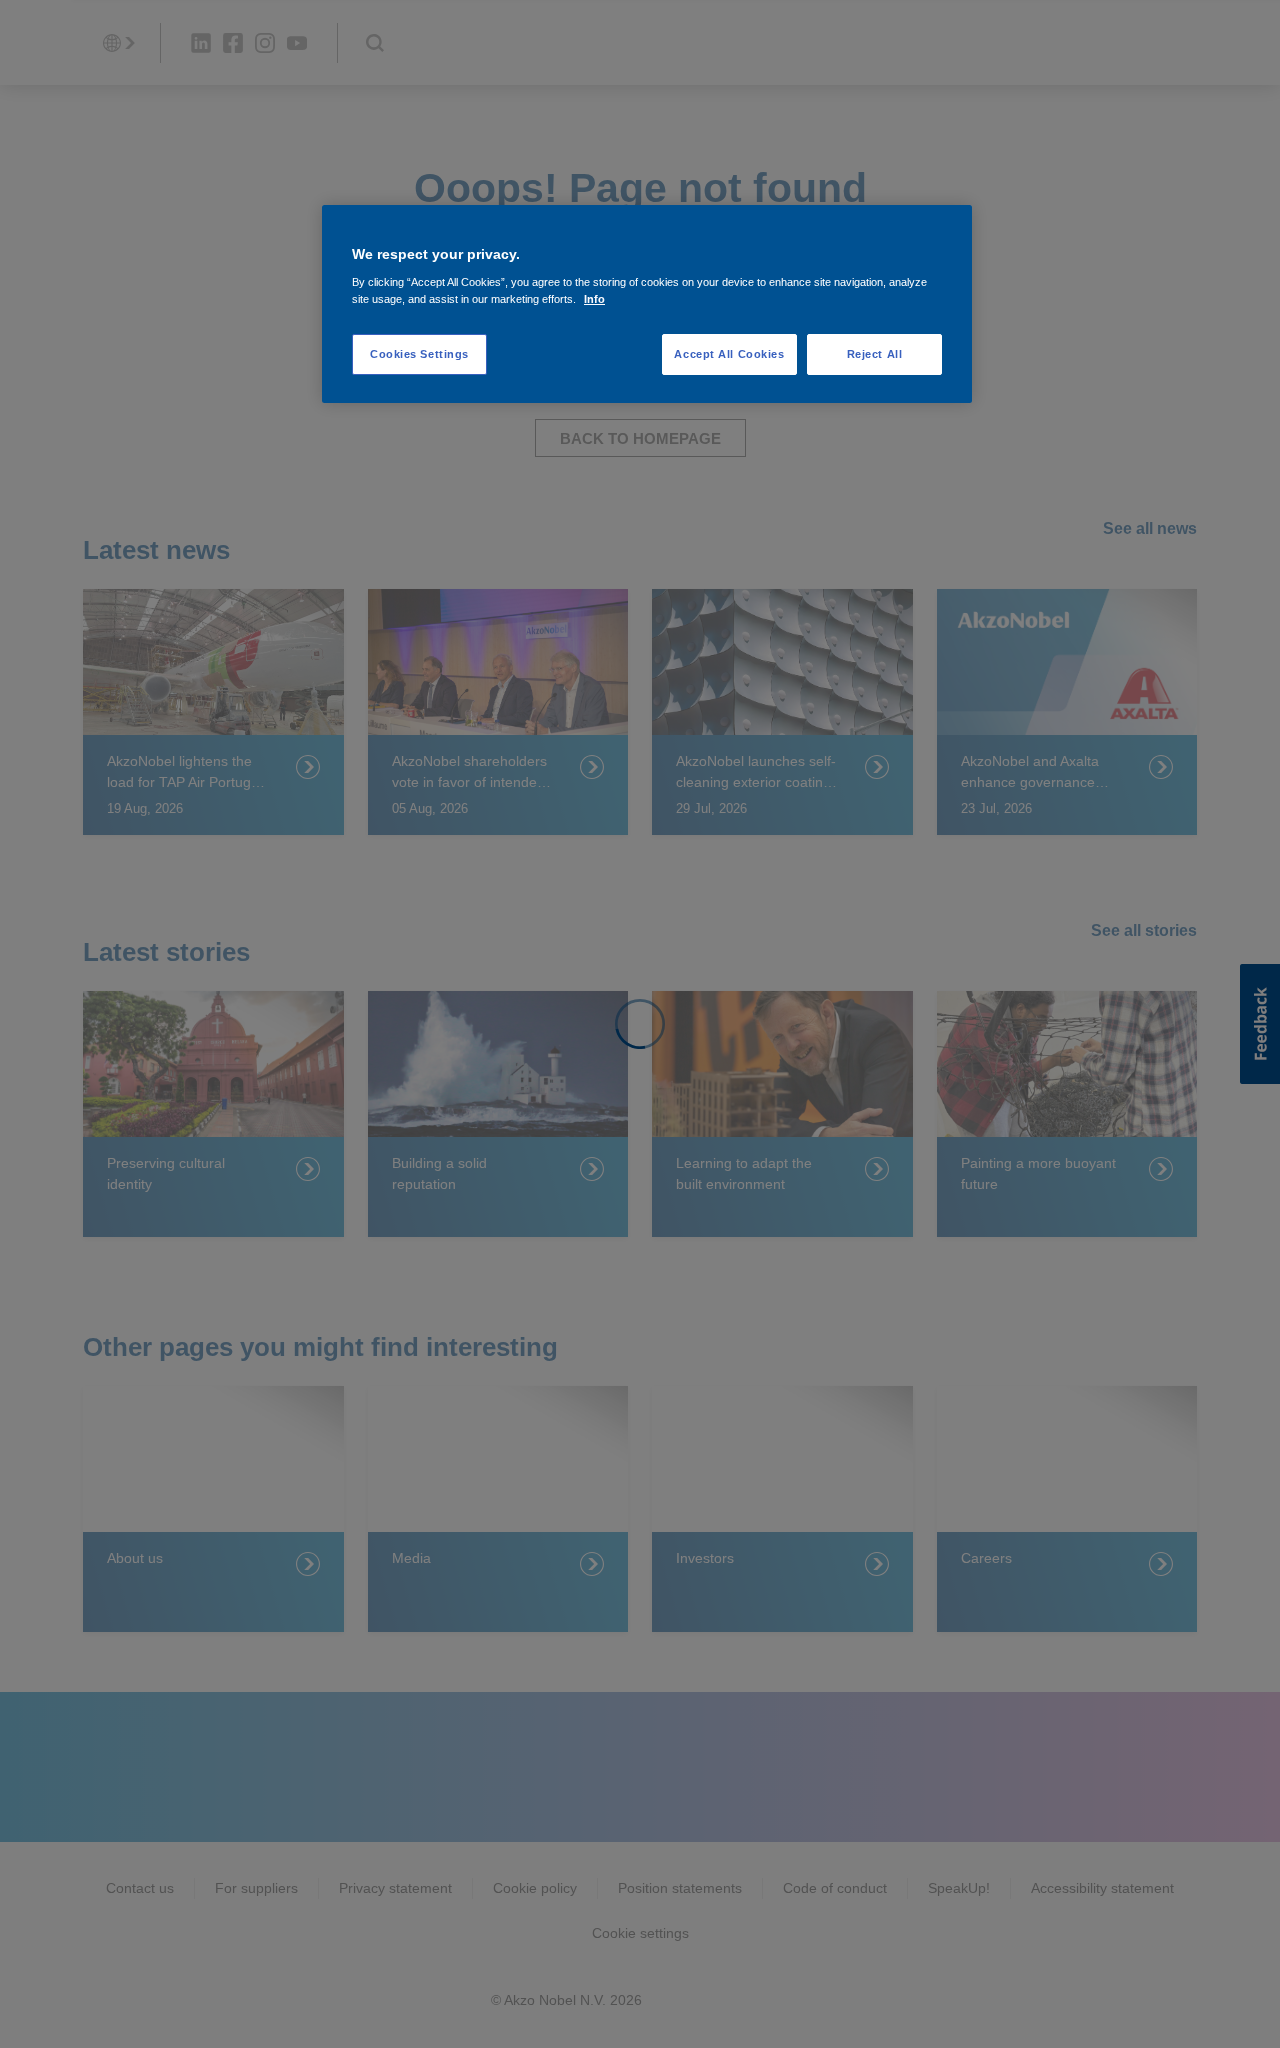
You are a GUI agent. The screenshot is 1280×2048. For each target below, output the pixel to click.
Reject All (875, 354)
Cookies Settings (419, 354)
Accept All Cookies (729, 354)
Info (594, 299)
